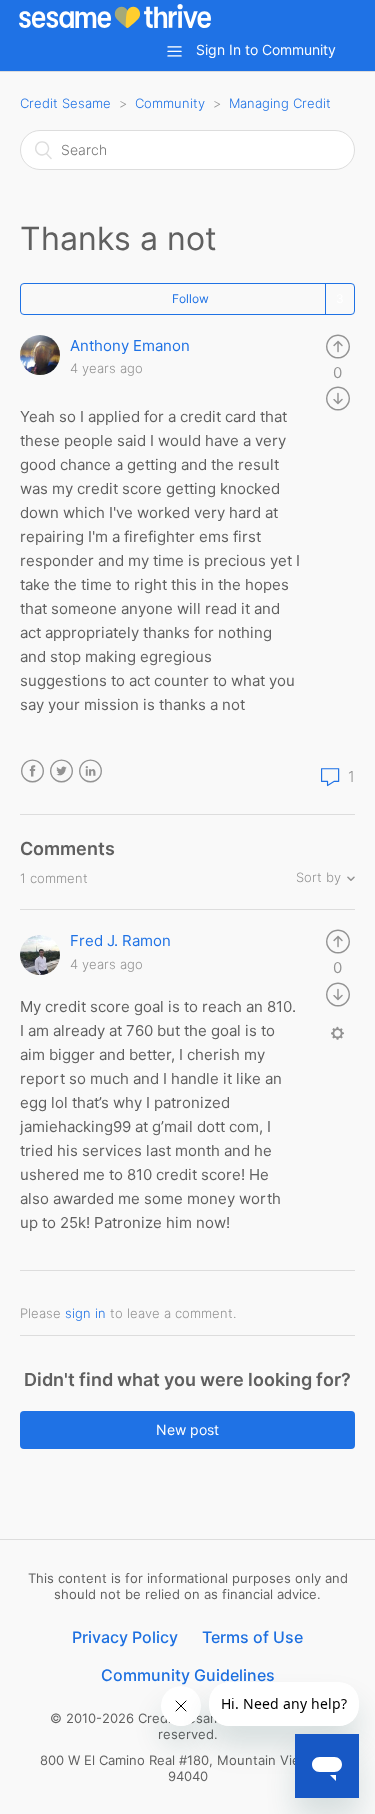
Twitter (61, 771)
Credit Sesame (65, 103)
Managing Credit (280, 103)
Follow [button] (190, 298)
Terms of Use (252, 1637)
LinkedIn (90, 771)
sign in (85, 1313)
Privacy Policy (125, 1637)
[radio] (338, 345)
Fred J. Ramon (120, 940)
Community (170, 103)
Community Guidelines (188, 1675)
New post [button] (187, 1429)
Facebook (32, 771)
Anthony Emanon (130, 345)
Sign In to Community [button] (266, 49)
